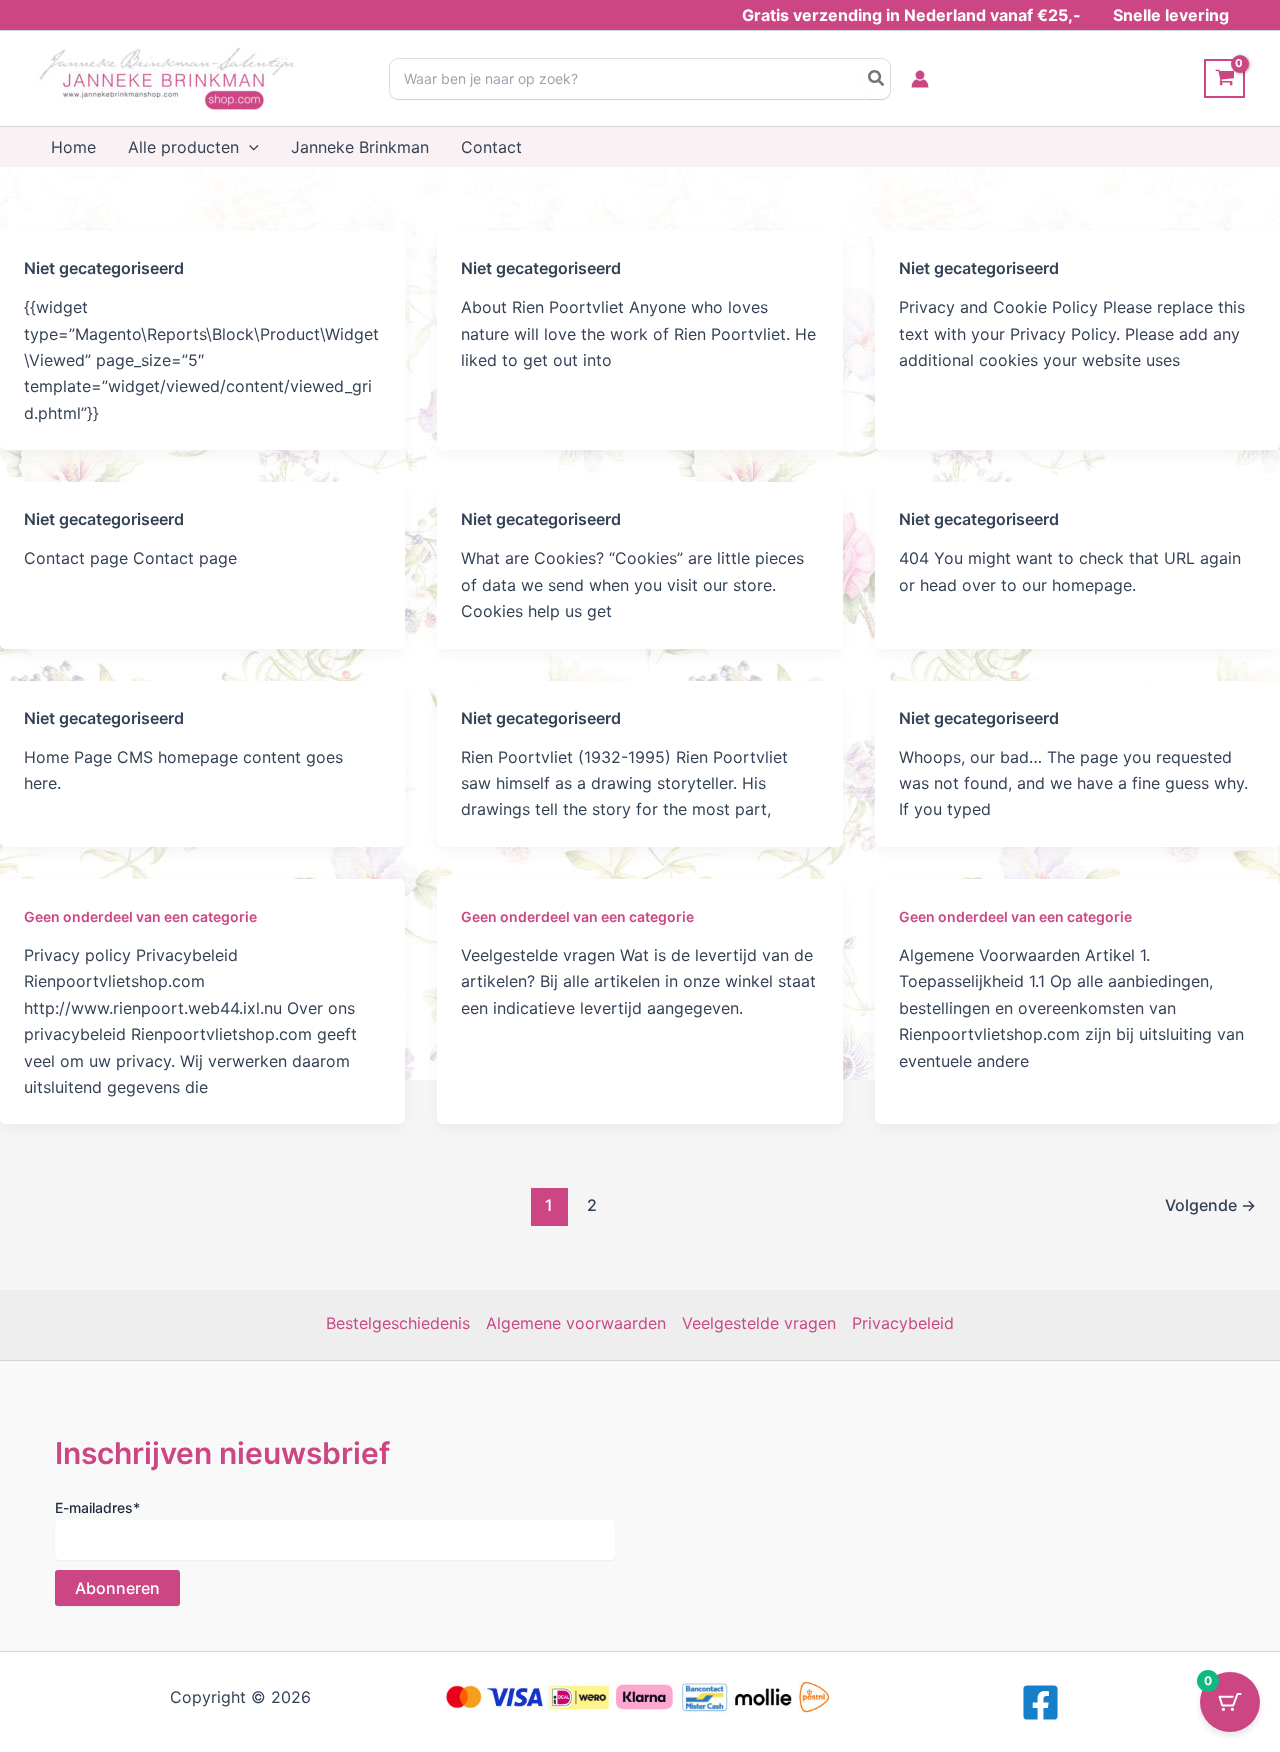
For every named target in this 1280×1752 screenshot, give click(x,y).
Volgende (1210, 1205)
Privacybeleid (903, 1323)
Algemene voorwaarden (576, 1323)
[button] (249, 147)
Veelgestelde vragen (759, 1323)
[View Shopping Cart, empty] (1224, 78)
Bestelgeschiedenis (398, 1323)
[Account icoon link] (920, 79)
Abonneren (117, 1588)
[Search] (877, 79)
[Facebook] (1040, 1702)
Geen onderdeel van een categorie (140, 916)
